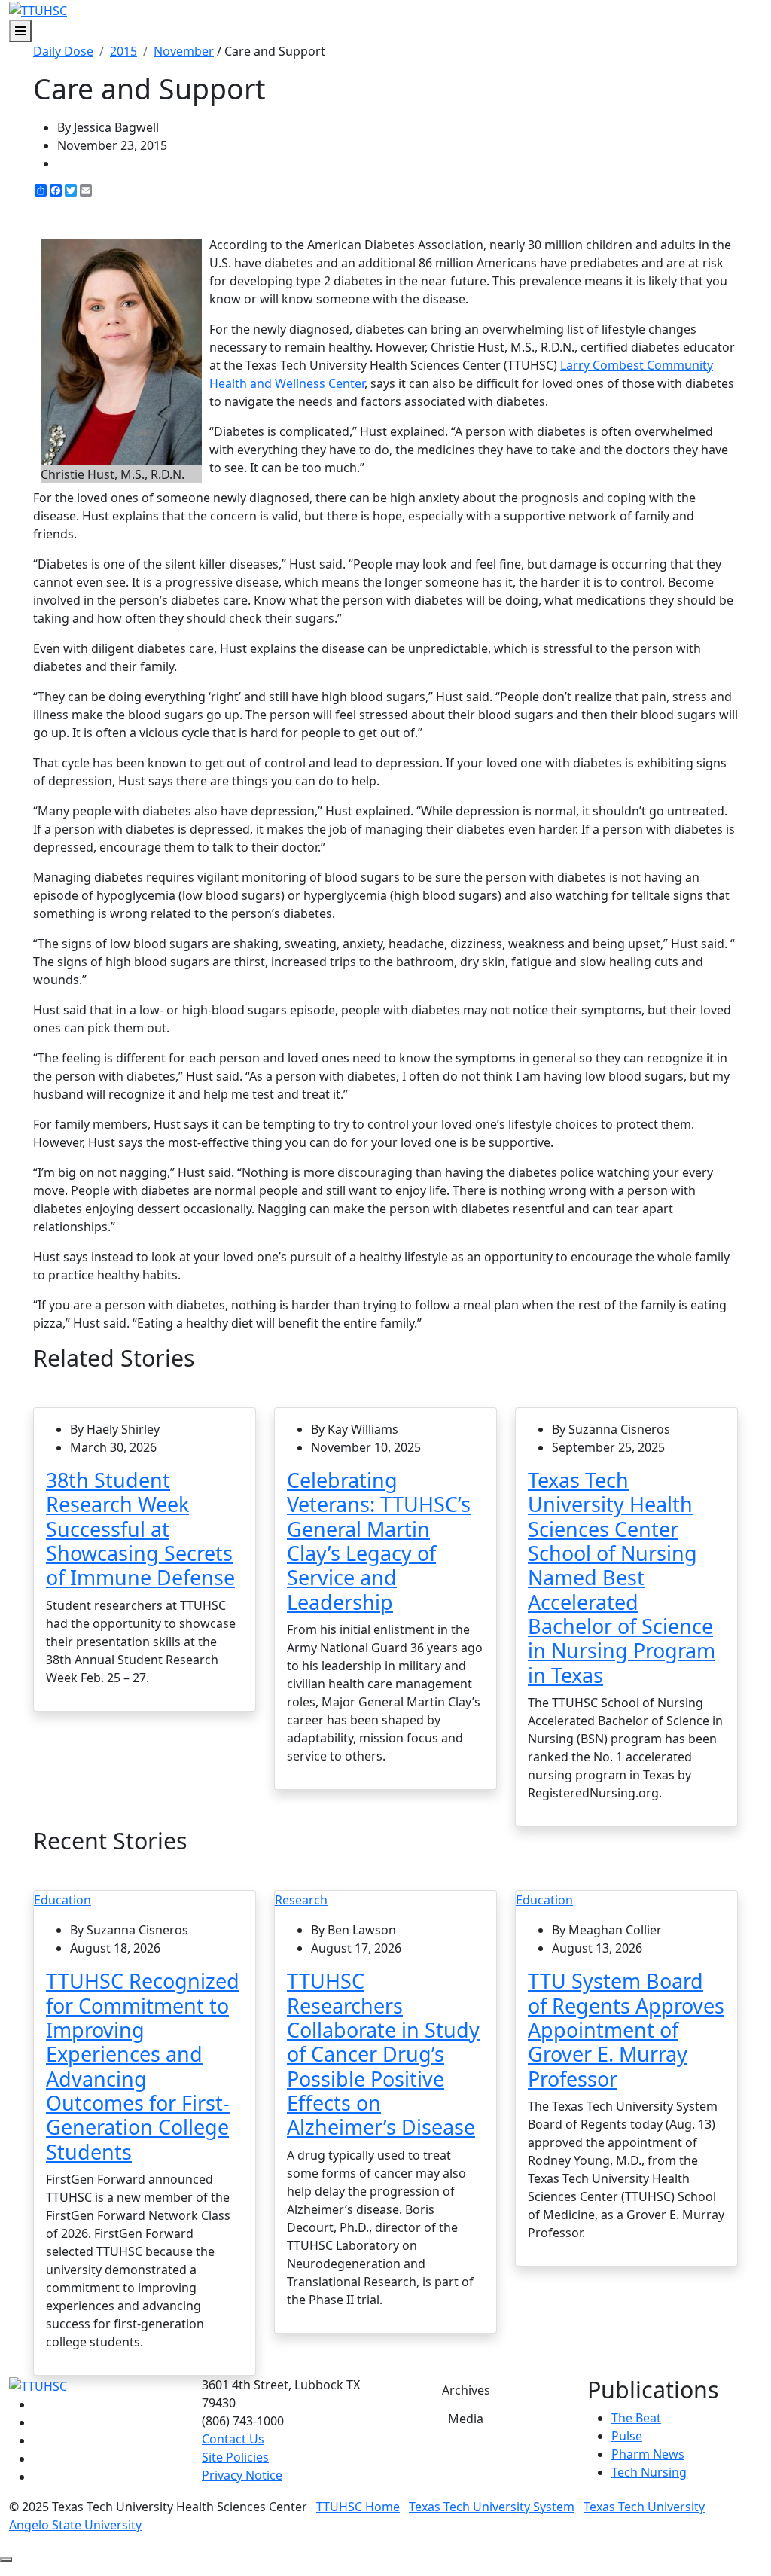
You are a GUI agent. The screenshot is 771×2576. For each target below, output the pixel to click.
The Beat (636, 2418)
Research (301, 1900)
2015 (123, 51)
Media (466, 2419)
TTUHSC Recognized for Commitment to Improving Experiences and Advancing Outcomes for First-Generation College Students (143, 2066)
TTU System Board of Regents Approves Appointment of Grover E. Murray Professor (626, 2029)
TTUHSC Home (358, 2507)
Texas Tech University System (492, 2507)
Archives (466, 2390)
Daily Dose (63, 51)
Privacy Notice (242, 2475)
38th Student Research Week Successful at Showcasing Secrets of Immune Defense (140, 1529)
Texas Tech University (644, 2507)
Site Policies (235, 2457)
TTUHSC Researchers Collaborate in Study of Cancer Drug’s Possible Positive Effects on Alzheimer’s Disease (383, 2054)
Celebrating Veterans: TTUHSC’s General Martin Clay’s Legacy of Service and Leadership (379, 1541)
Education (62, 1900)
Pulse (627, 2436)
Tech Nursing (649, 2472)
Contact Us (233, 2439)
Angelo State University (75, 2525)
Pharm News (648, 2454)
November (184, 51)
